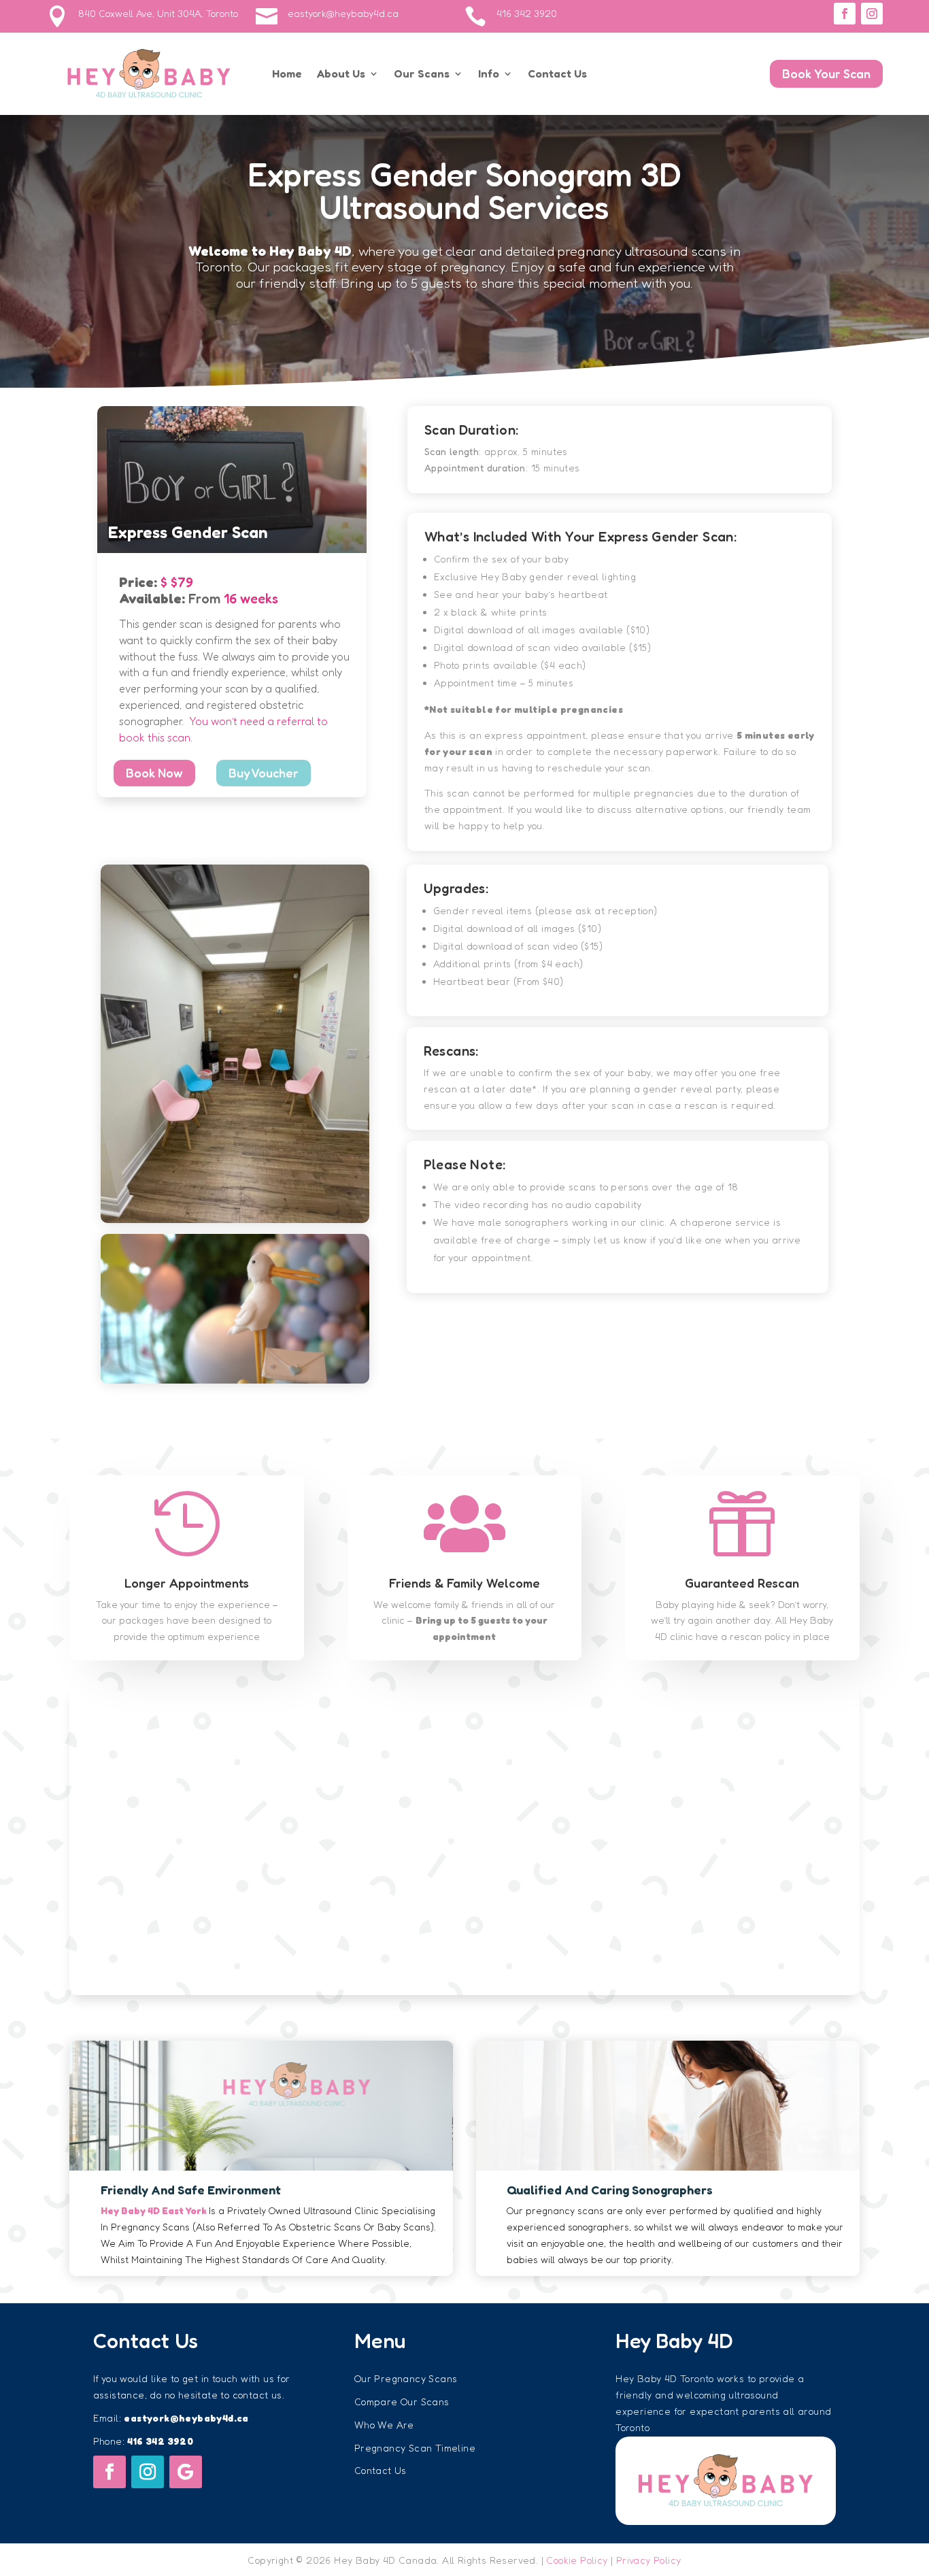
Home (287, 73)
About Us (341, 73)
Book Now (154, 773)
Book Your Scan (826, 73)
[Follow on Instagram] (872, 14)
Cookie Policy (577, 2560)
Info (489, 73)
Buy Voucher (264, 773)
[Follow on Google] (186, 2472)
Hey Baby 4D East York (154, 2210)
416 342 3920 (527, 13)
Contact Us (557, 73)
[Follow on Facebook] (845, 14)
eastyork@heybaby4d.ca (343, 13)
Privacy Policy (649, 2560)
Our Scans (422, 73)
